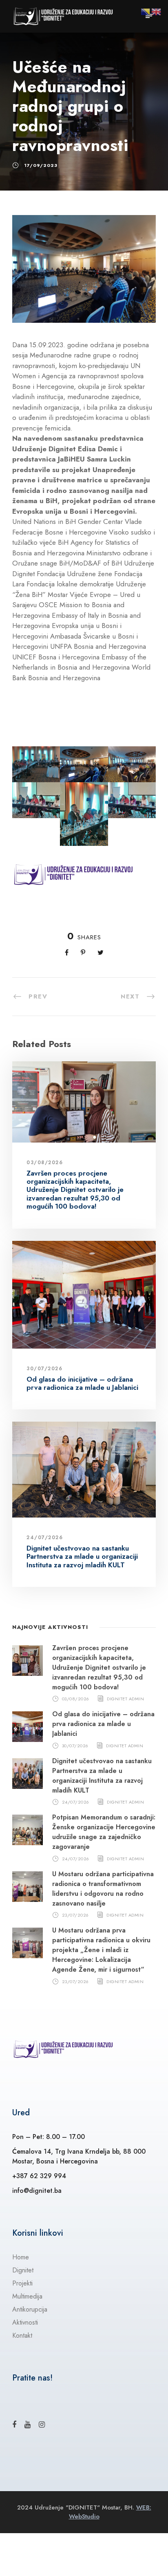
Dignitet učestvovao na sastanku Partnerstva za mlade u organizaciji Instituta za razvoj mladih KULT (82, 1556)
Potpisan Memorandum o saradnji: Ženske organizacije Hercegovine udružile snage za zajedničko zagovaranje (104, 1832)
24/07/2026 (45, 1538)
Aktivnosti (25, 2322)
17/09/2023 (41, 165)
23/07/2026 (75, 1915)
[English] (157, 11)
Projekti (22, 2283)
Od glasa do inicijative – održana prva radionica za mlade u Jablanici (82, 1383)
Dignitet (23, 2270)
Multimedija (27, 2296)
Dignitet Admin (125, 1699)
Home (21, 2257)
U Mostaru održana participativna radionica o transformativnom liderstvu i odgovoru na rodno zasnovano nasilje (103, 1889)
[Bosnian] (146, 11)
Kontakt (22, 2335)
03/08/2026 (45, 1163)
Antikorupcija (30, 2309)
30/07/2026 (44, 1369)
